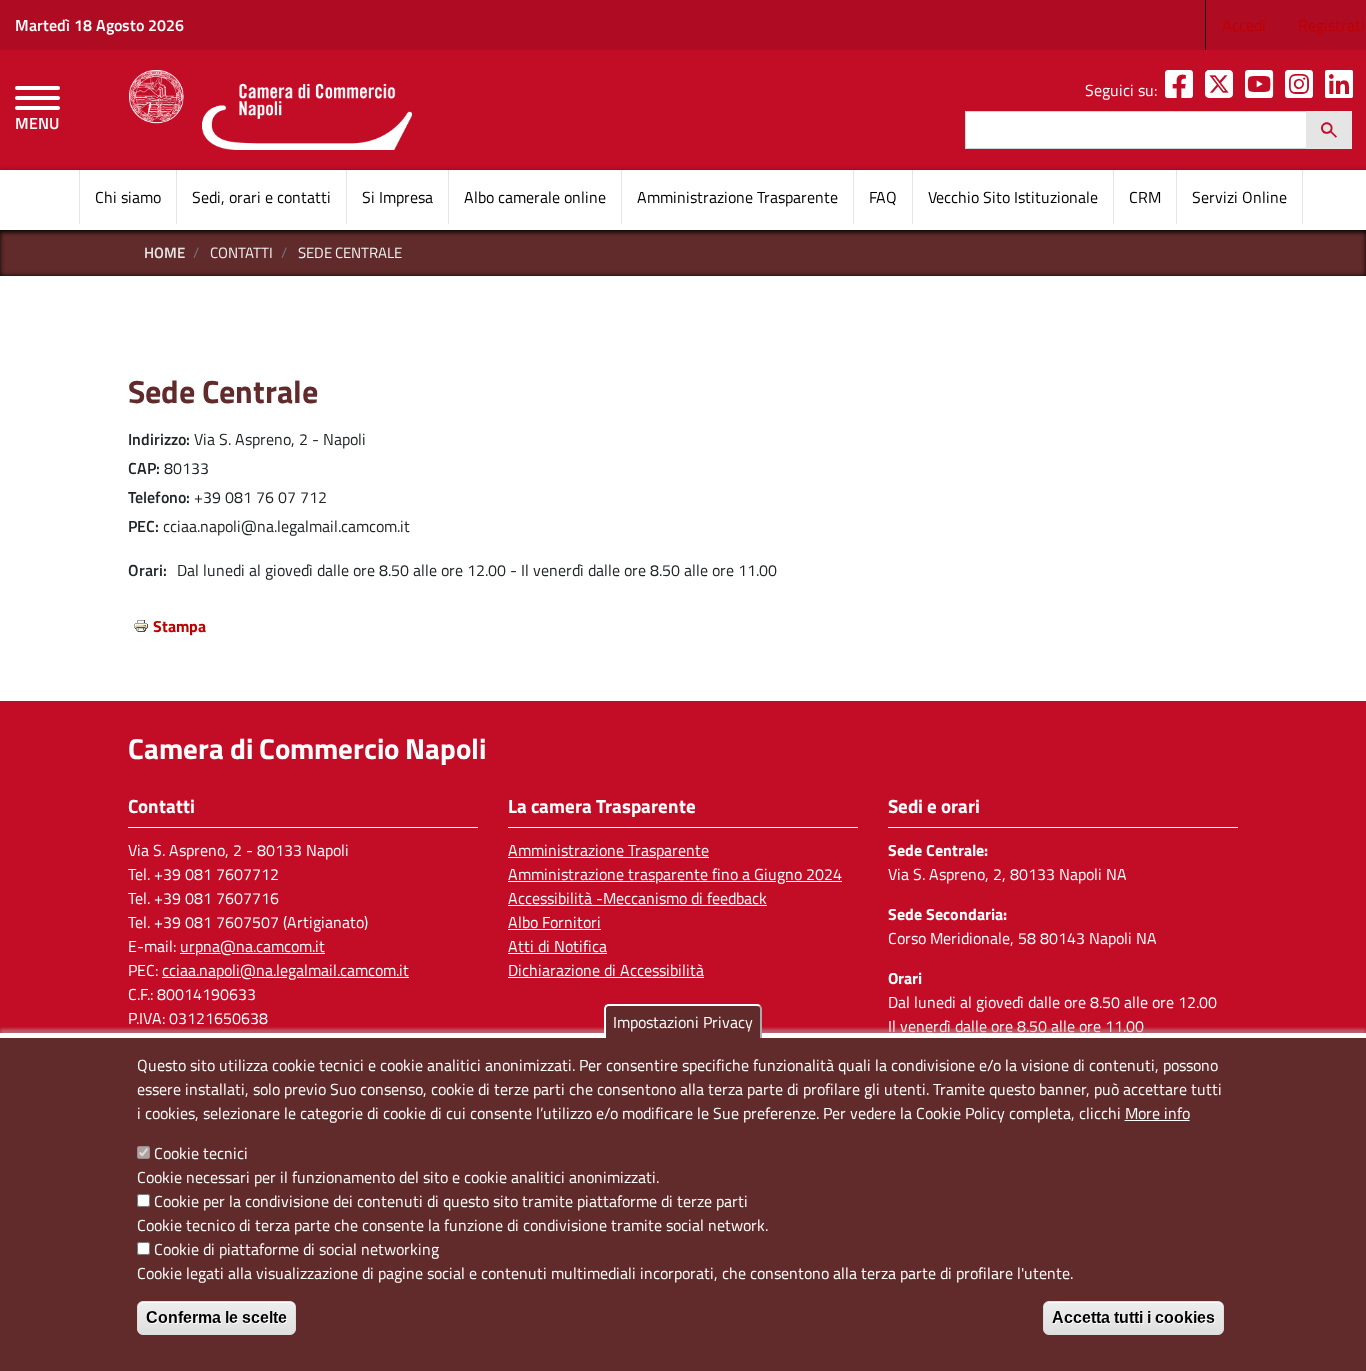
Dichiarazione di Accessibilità (606, 970)
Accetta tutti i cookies (1133, 1317)
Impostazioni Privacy (683, 1022)
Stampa (179, 626)
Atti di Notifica (557, 946)
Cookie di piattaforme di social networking (296, 1249)
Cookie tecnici (201, 1153)
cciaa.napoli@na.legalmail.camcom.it (285, 970)
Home (164, 252)
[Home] (270, 110)
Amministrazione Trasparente (737, 197)
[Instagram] (1303, 90)
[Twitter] (1223, 90)
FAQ (883, 197)
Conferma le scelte (216, 1317)
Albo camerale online (535, 197)
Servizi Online (1239, 197)
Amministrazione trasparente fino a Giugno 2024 (675, 874)
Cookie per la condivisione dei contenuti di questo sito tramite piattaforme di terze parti (451, 1201)
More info (1157, 1113)
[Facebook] (1183, 90)
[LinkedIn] (1343, 90)
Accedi (1244, 25)
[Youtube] (1263, 90)
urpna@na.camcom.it (252, 946)
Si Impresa (397, 197)
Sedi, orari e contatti (261, 197)
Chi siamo (128, 197)
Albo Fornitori (554, 922)
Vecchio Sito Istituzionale (1013, 197)
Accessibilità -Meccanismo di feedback (637, 898)
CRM (1145, 197)
